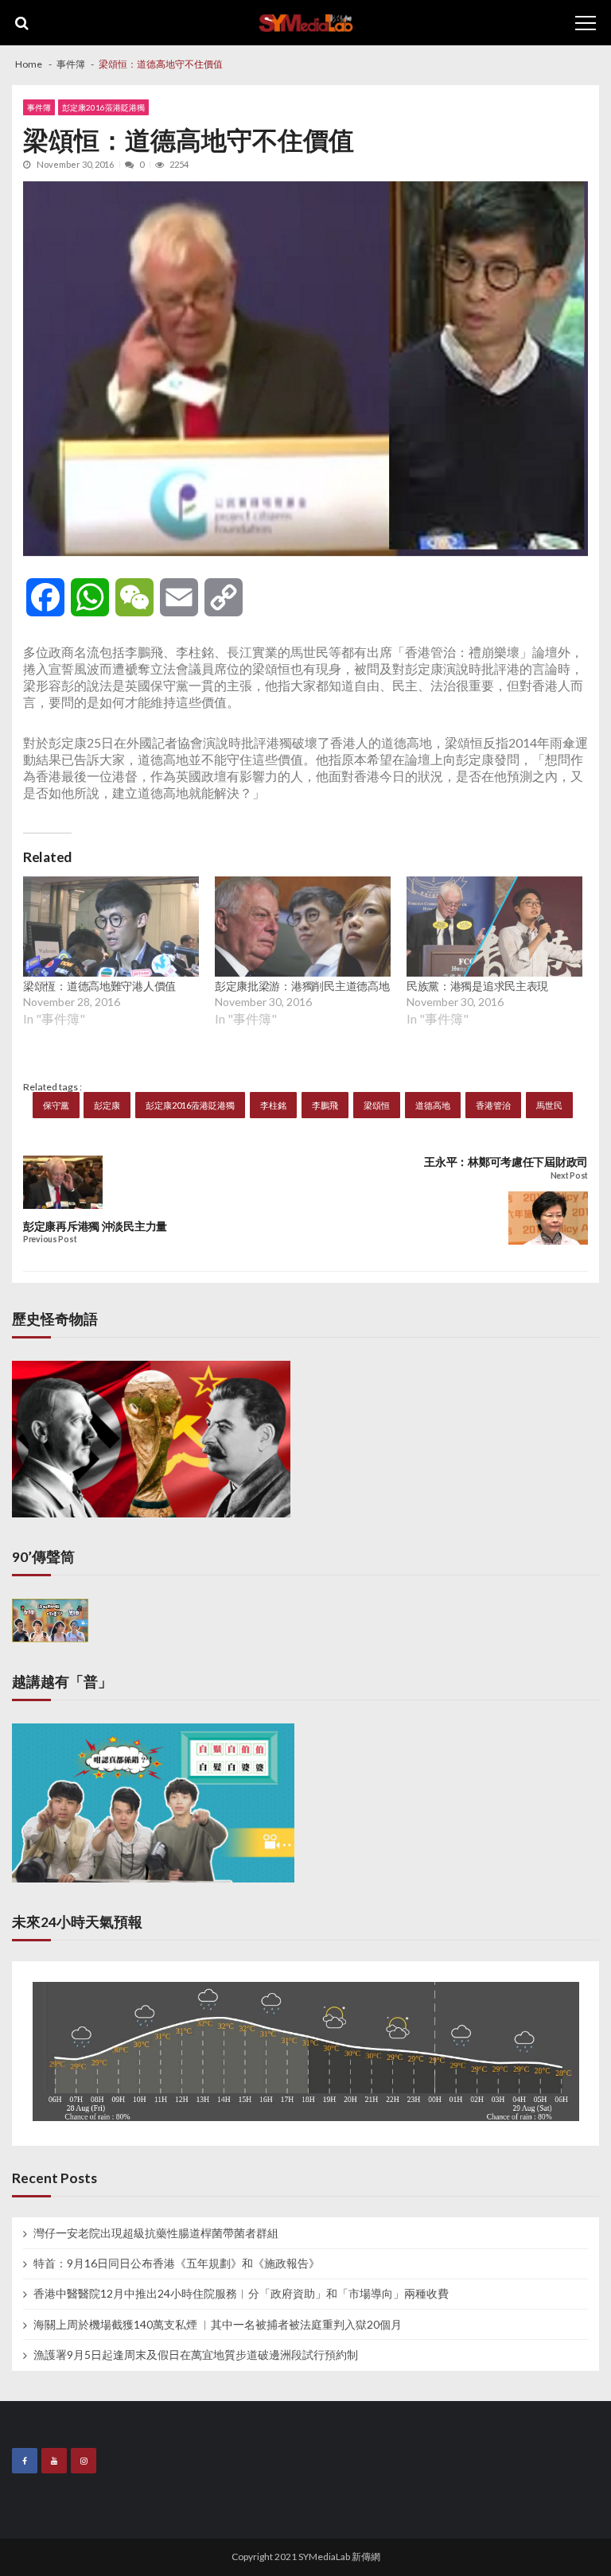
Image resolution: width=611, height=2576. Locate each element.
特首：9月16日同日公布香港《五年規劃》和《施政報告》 (177, 2263)
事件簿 (39, 107)
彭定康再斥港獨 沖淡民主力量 (95, 1226)
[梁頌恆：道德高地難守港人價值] (111, 927)
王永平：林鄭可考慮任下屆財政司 (506, 1162)
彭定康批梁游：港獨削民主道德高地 (302, 986)
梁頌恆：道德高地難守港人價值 (99, 986)
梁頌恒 (377, 1105)
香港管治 (493, 1105)
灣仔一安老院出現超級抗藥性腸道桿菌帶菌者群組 (156, 2233)
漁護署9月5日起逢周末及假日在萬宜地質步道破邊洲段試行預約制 (196, 2355)
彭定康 (107, 1105)
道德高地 (433, 1105)
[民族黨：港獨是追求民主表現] (494, 927)
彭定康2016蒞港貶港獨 (103, 107)
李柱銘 (273, 1105)
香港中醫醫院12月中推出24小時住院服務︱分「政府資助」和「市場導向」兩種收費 (241, 2294)
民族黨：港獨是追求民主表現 (477, 986)
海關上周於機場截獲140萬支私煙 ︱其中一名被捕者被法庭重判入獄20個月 (218, 2325)
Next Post (569, 1176)
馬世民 (549, 1105)
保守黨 (56, 1105)
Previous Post (50, 1239)
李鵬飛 (325, 1105)
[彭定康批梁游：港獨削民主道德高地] (303, 927)
